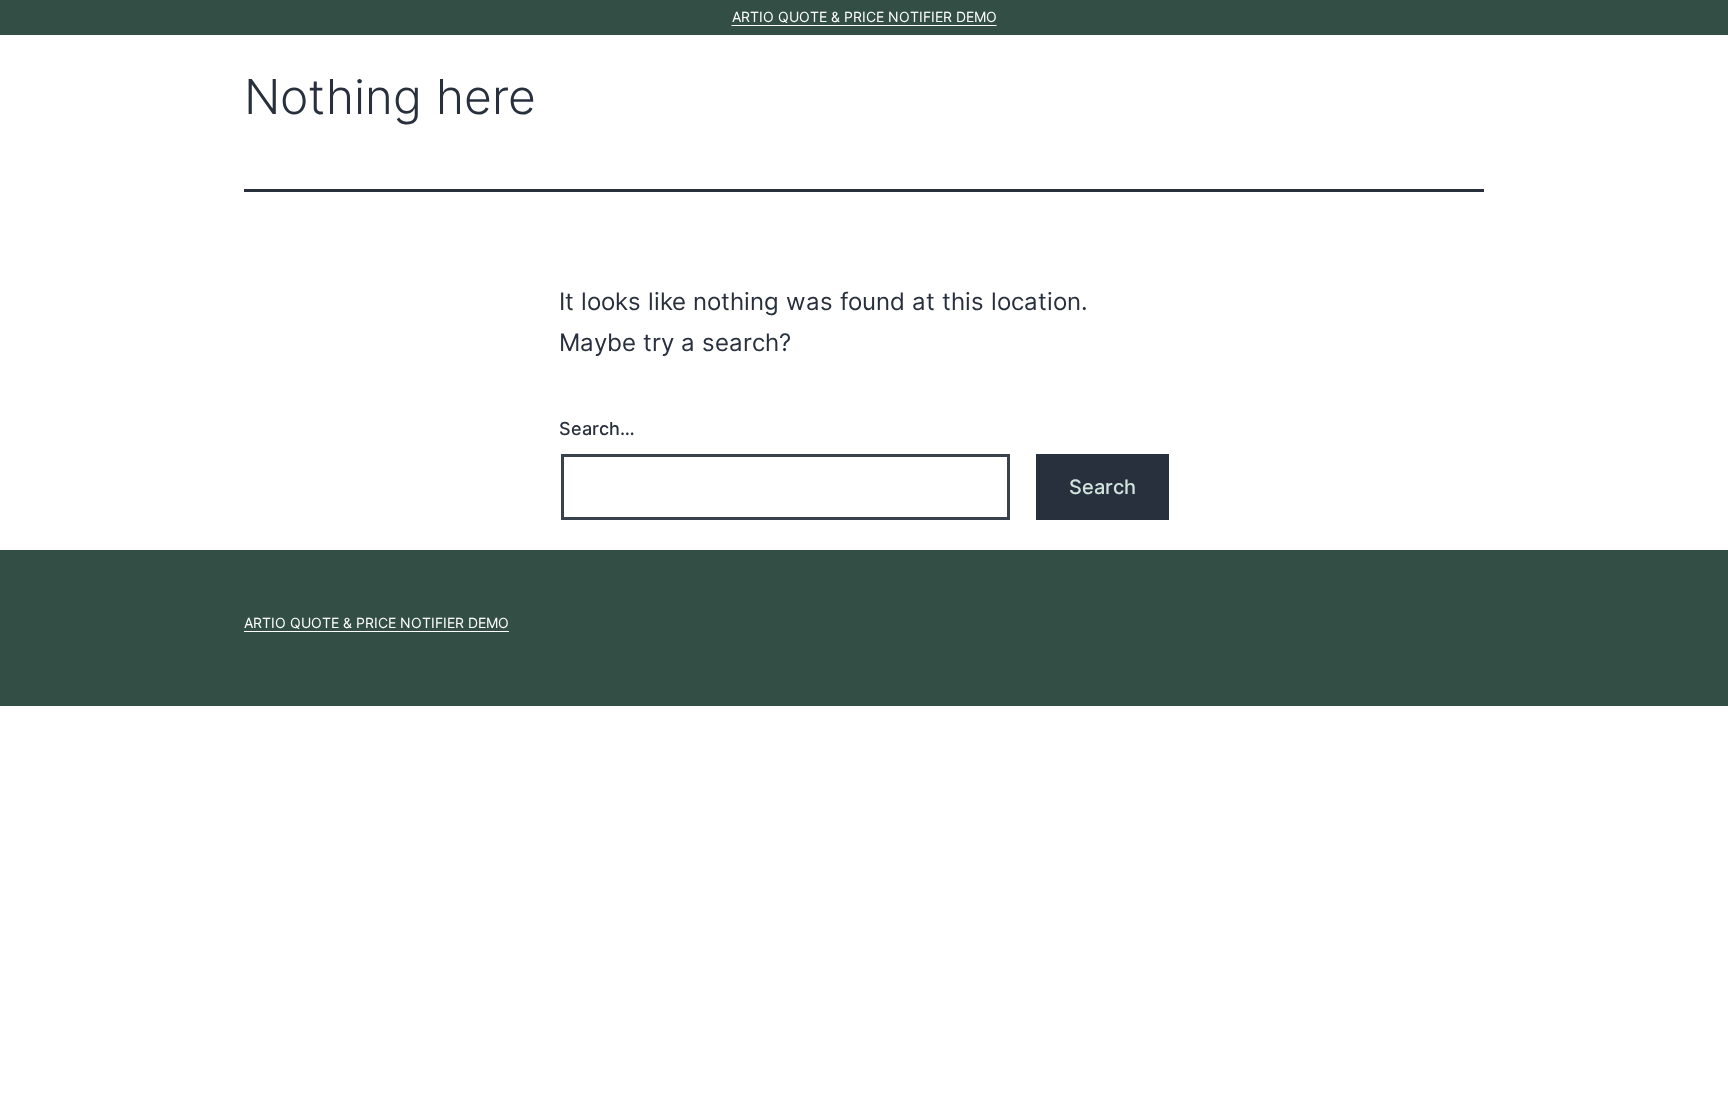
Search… (597, 428)
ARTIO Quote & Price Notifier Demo (864, 16)
